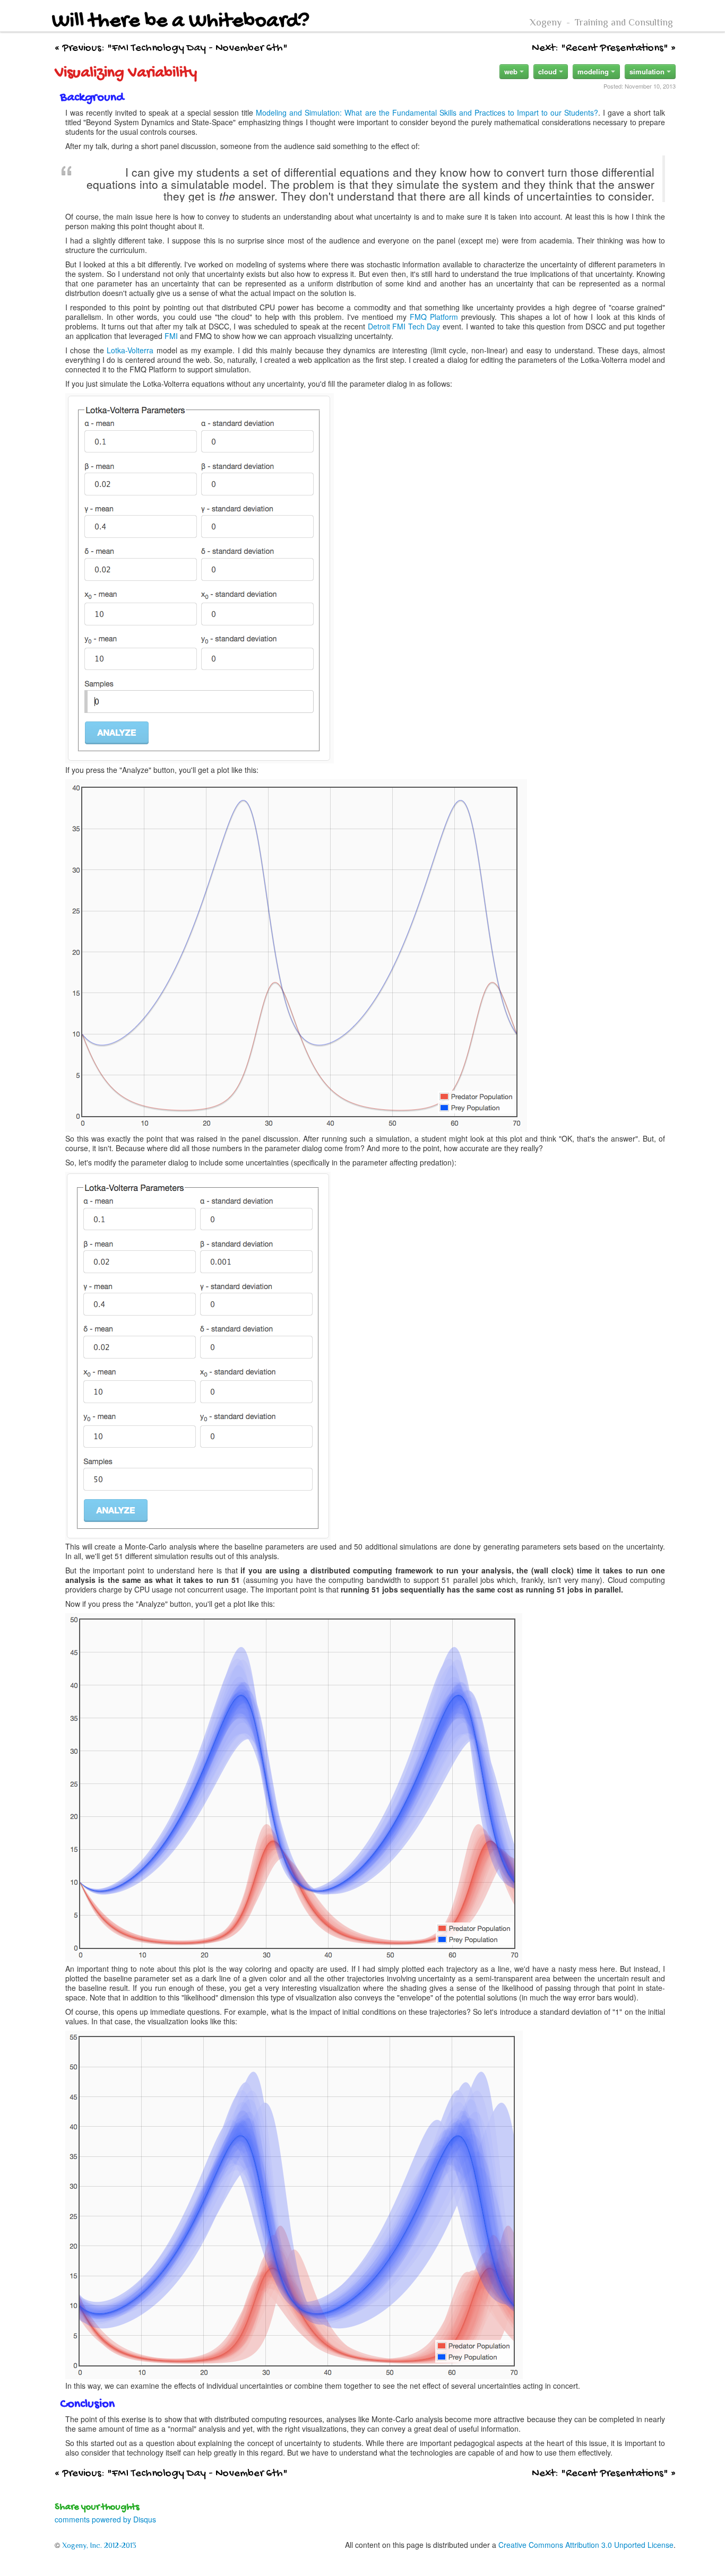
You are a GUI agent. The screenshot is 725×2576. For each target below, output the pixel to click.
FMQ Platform (434, 317)
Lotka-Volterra (130, 350)
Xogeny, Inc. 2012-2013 (99, 2545)
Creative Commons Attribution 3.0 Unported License (586, 2545)
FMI (171, 336)
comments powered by (105, 2519)
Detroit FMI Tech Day (404, 326)
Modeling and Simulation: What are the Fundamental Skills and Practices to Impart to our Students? (427, 112)
